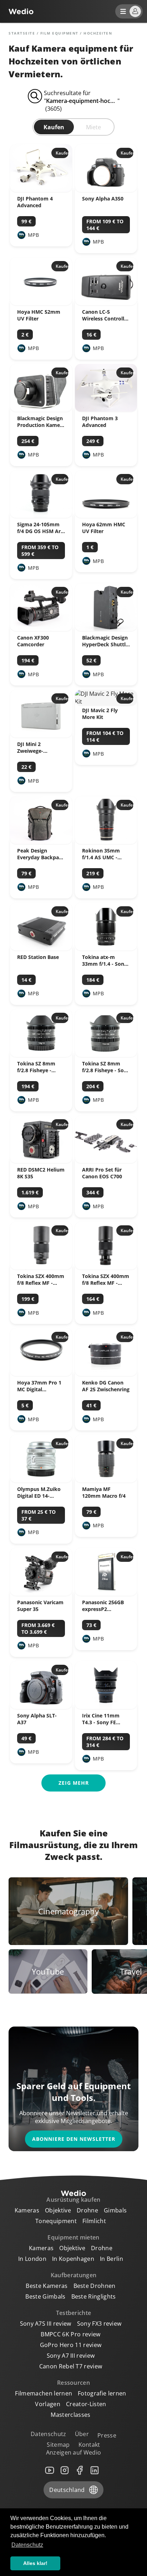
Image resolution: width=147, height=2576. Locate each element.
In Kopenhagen (73, 2259)
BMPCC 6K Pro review (70, 2334)
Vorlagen (48, 2404)
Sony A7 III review (71, 2356)
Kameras (27, 2210)
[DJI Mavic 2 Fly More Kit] (106, 702)
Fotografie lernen (102, 2393)
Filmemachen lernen (44, 2393)
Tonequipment (56, 2221)
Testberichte (74, 2313)
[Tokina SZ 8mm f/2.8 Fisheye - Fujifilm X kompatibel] (41, 1055)
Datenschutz (49, 2434)
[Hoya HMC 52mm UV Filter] (41, 303)
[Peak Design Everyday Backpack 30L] (41, 842)
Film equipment (59, 33)
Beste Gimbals (45, 2296)
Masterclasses (70, 2415)
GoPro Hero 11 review (71, 2345)
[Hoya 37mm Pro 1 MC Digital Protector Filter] (41, 1374)
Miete (93, 127)
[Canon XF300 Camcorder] (41, 629)
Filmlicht (94, 2221)
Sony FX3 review (99, 2324)
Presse (107, 2435)
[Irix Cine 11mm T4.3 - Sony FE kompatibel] (106, 1707)
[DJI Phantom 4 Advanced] (41, 190)
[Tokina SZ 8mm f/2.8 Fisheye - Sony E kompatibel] (106, 1055)
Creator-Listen (86, 2404)
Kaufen (54, 127)
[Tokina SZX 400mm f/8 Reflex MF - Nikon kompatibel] (41, 1267)
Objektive (58, 2210)
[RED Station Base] (41, 948)
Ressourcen (73, 2383)
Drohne (87, 2210)
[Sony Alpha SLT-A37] (41, 1707)
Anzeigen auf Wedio (74, 2452)
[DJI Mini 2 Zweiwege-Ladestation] (41, 735)
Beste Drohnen (95, 2286)
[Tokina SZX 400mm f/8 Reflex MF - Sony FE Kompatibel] (106, 1267)
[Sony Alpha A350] (106, 190)
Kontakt (89, 2445)
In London (32, 2259)
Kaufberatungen (73, 2275)
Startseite (22, 33)
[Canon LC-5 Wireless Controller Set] (106, 303)
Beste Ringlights (94, 2296)
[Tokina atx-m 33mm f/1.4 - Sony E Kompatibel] (106, 948)
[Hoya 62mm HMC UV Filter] (106, 516)
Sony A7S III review (46, 2324)
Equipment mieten (73, 2237)
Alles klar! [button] (35, 2563)
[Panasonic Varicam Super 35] (41, 1594)
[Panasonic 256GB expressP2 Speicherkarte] (106, 1594)
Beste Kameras (47, 2286)
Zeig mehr (74, 1783)
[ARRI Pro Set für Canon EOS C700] (106, 1161)
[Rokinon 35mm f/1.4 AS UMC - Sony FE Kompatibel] (106, 842)
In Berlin (111, 2259)
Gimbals (115, 2210)
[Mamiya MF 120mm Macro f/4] (106, 1480)
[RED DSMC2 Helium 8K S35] (41, 1161)
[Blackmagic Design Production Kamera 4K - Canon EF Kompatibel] (41, 410)
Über (82, 2434)
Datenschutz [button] (27, 2545)
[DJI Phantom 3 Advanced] (106, 410)
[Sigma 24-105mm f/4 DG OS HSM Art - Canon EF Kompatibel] (41, 516)
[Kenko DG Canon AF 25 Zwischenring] (106, 1374)
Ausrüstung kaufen (73, 2200)
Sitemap (58, 2445)
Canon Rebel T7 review (71, 2366)
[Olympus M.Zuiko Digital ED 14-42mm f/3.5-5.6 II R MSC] (41, 1480)
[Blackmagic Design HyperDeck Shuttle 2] (106, 629)
